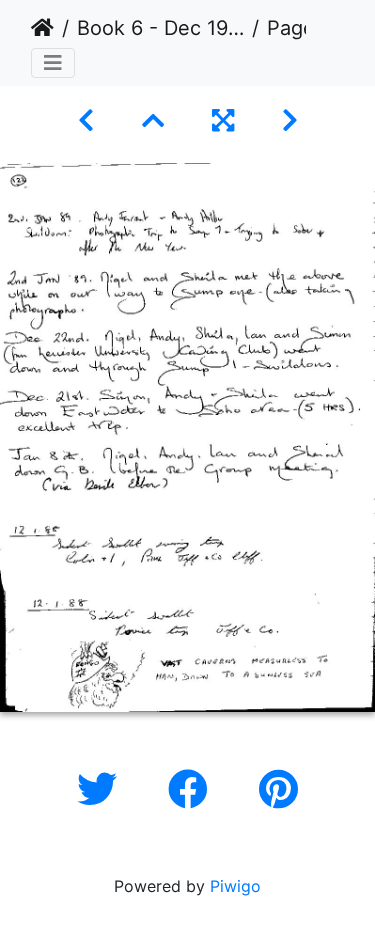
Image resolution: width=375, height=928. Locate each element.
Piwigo (235, 886)
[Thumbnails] (153, 120)
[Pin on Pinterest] (278, 789)
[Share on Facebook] (193, 789)
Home (42, 28)
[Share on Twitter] (102, 789)
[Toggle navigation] (53, 63)
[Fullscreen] (223, 120)
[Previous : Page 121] (86, 120)
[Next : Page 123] (290, 120)
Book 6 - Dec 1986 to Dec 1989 (160, 28)
